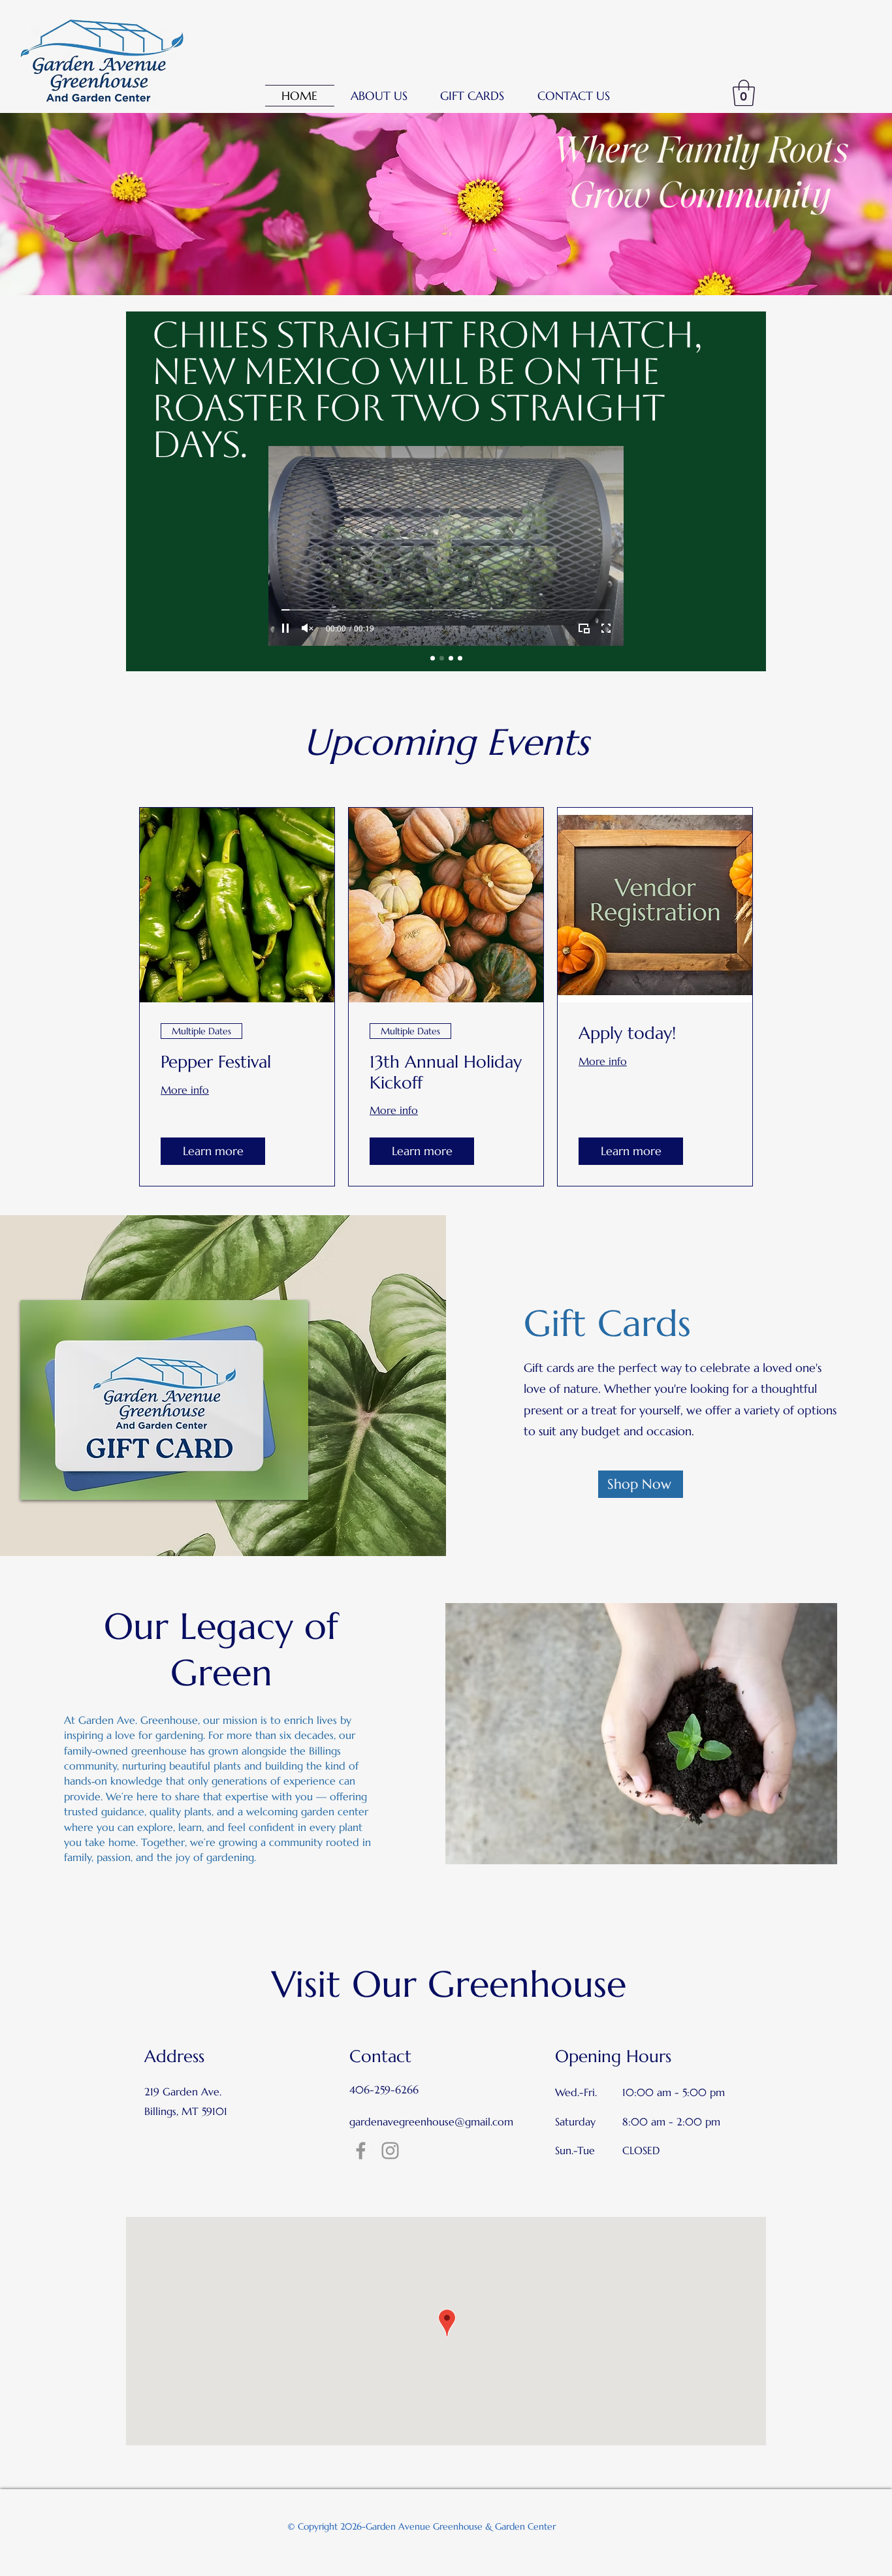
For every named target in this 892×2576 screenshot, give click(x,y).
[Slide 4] (460, 659)
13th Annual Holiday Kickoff (446, 1072)
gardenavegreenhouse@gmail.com (431, 2122)
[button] (379, 96)
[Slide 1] (433, 659)
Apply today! (627, 1033)
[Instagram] (390, 2151)
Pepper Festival (216, 1062)
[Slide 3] (451, 659)
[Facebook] (361, 2151)
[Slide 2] (442, 659)
